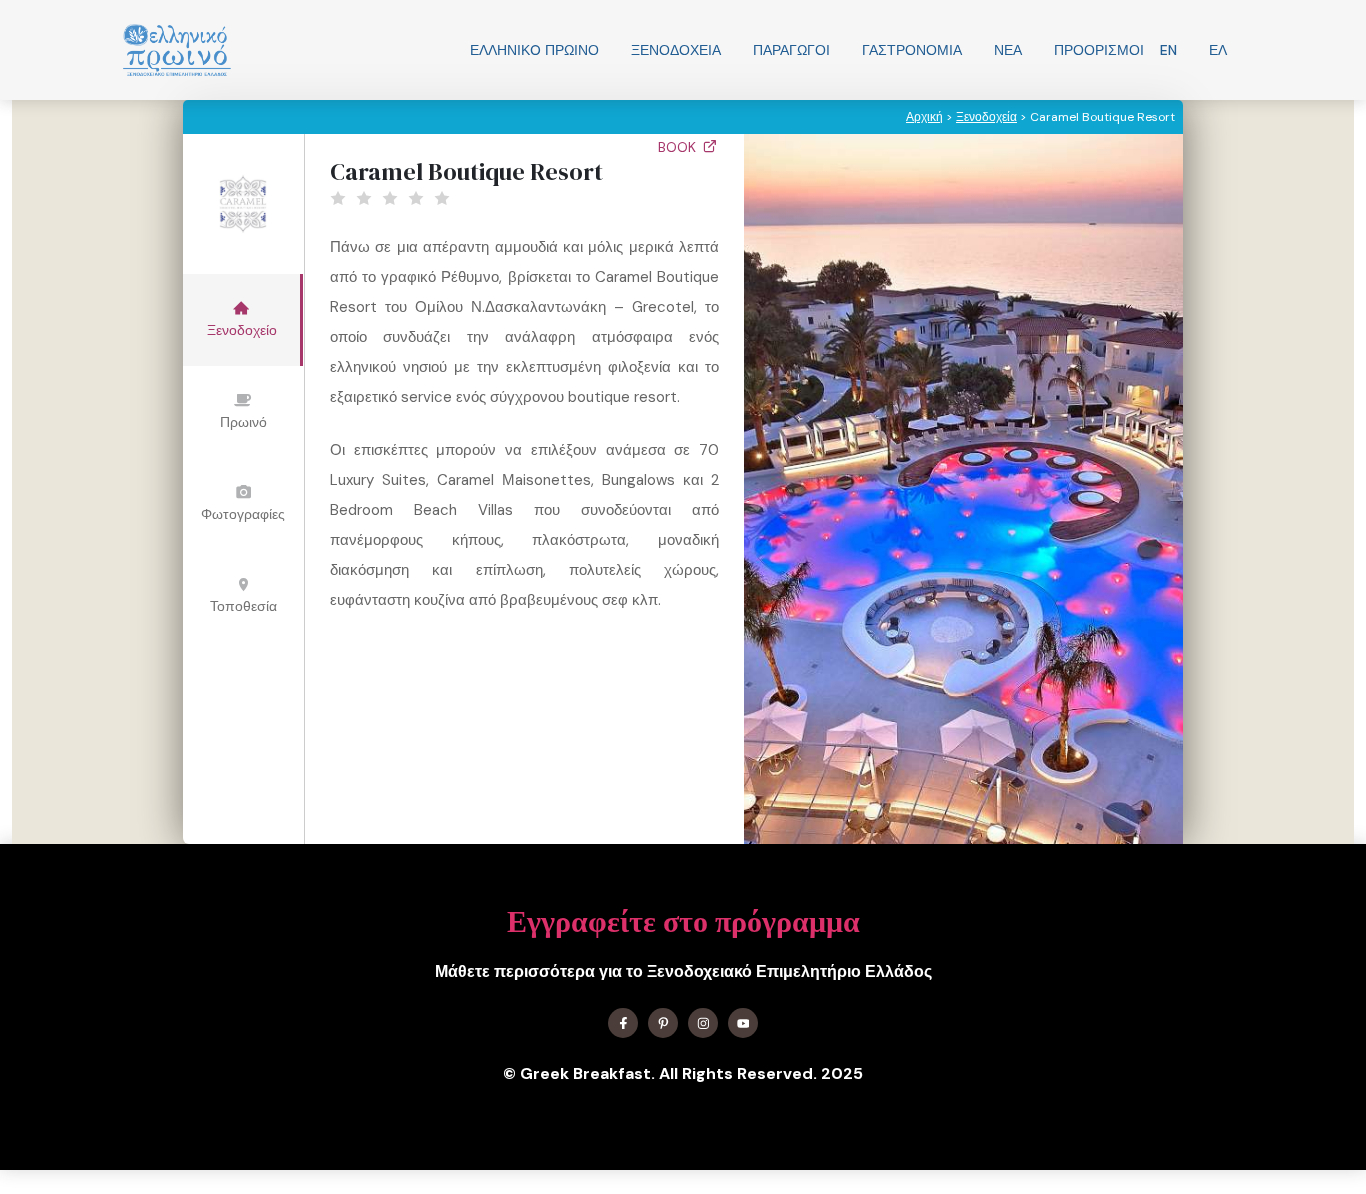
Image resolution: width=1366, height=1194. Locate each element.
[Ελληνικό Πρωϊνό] (177, 50)
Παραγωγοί (791, 50)
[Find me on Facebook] (623, 1023)
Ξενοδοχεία (676, 50)
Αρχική (924, 117)
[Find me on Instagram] (703, 1023)
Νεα (1008, 50)
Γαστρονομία (912, 50)
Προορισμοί (1099, 50)
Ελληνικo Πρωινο (534, 50)
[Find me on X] (663, 1023)
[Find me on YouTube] (743, 1023)
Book (679, 147)
